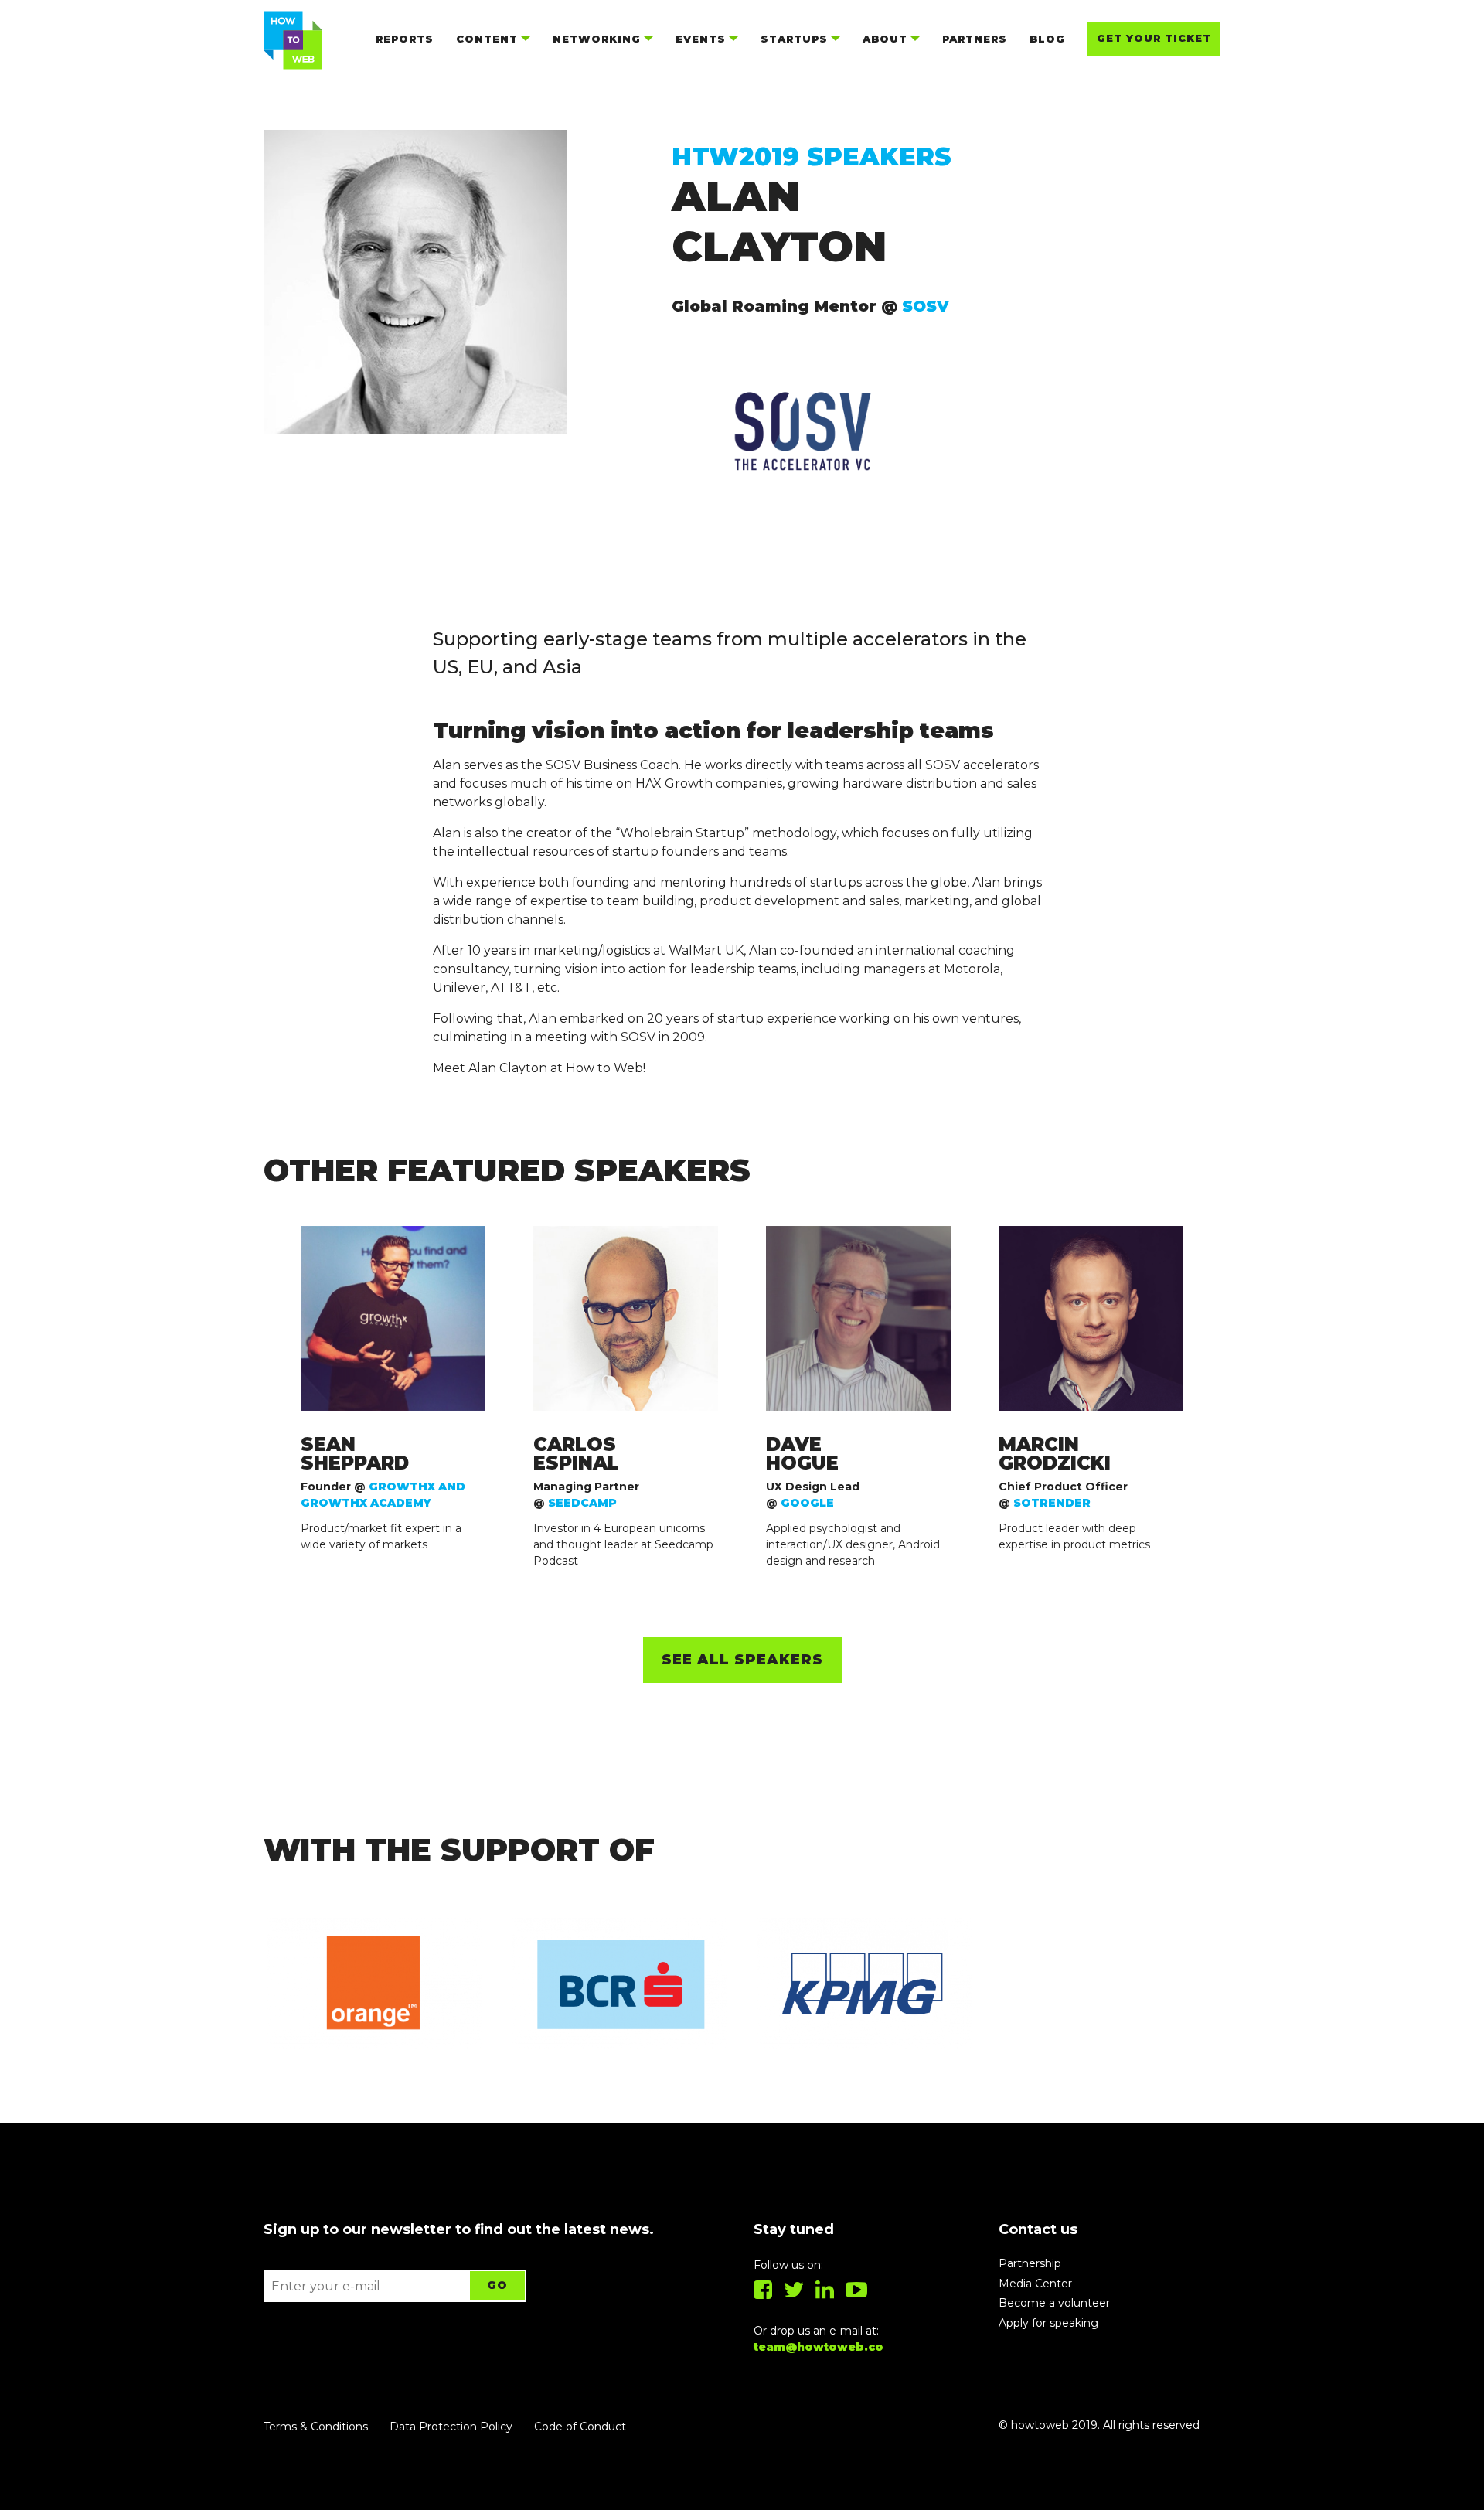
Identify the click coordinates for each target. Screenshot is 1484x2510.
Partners (975, 39)
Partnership (1030, 2263)
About (885, 39)
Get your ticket (1154, 38)
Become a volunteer (1054, 2303)
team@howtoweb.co (819, 2347)
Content (487, 39)
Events (701, 39)
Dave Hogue (802, 1454)
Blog (1047, 39)
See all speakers (742, 1660)
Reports (405, 39)
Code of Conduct (580, 2427)
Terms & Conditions (316, 2427)
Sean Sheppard (355, 1454)
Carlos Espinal (576, 1454)
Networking (597, 39)
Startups (794, 39)
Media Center (1035, 2284)
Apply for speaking (1048, 2323)
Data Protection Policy (451, 2427)
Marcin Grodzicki (1055, 1454)
